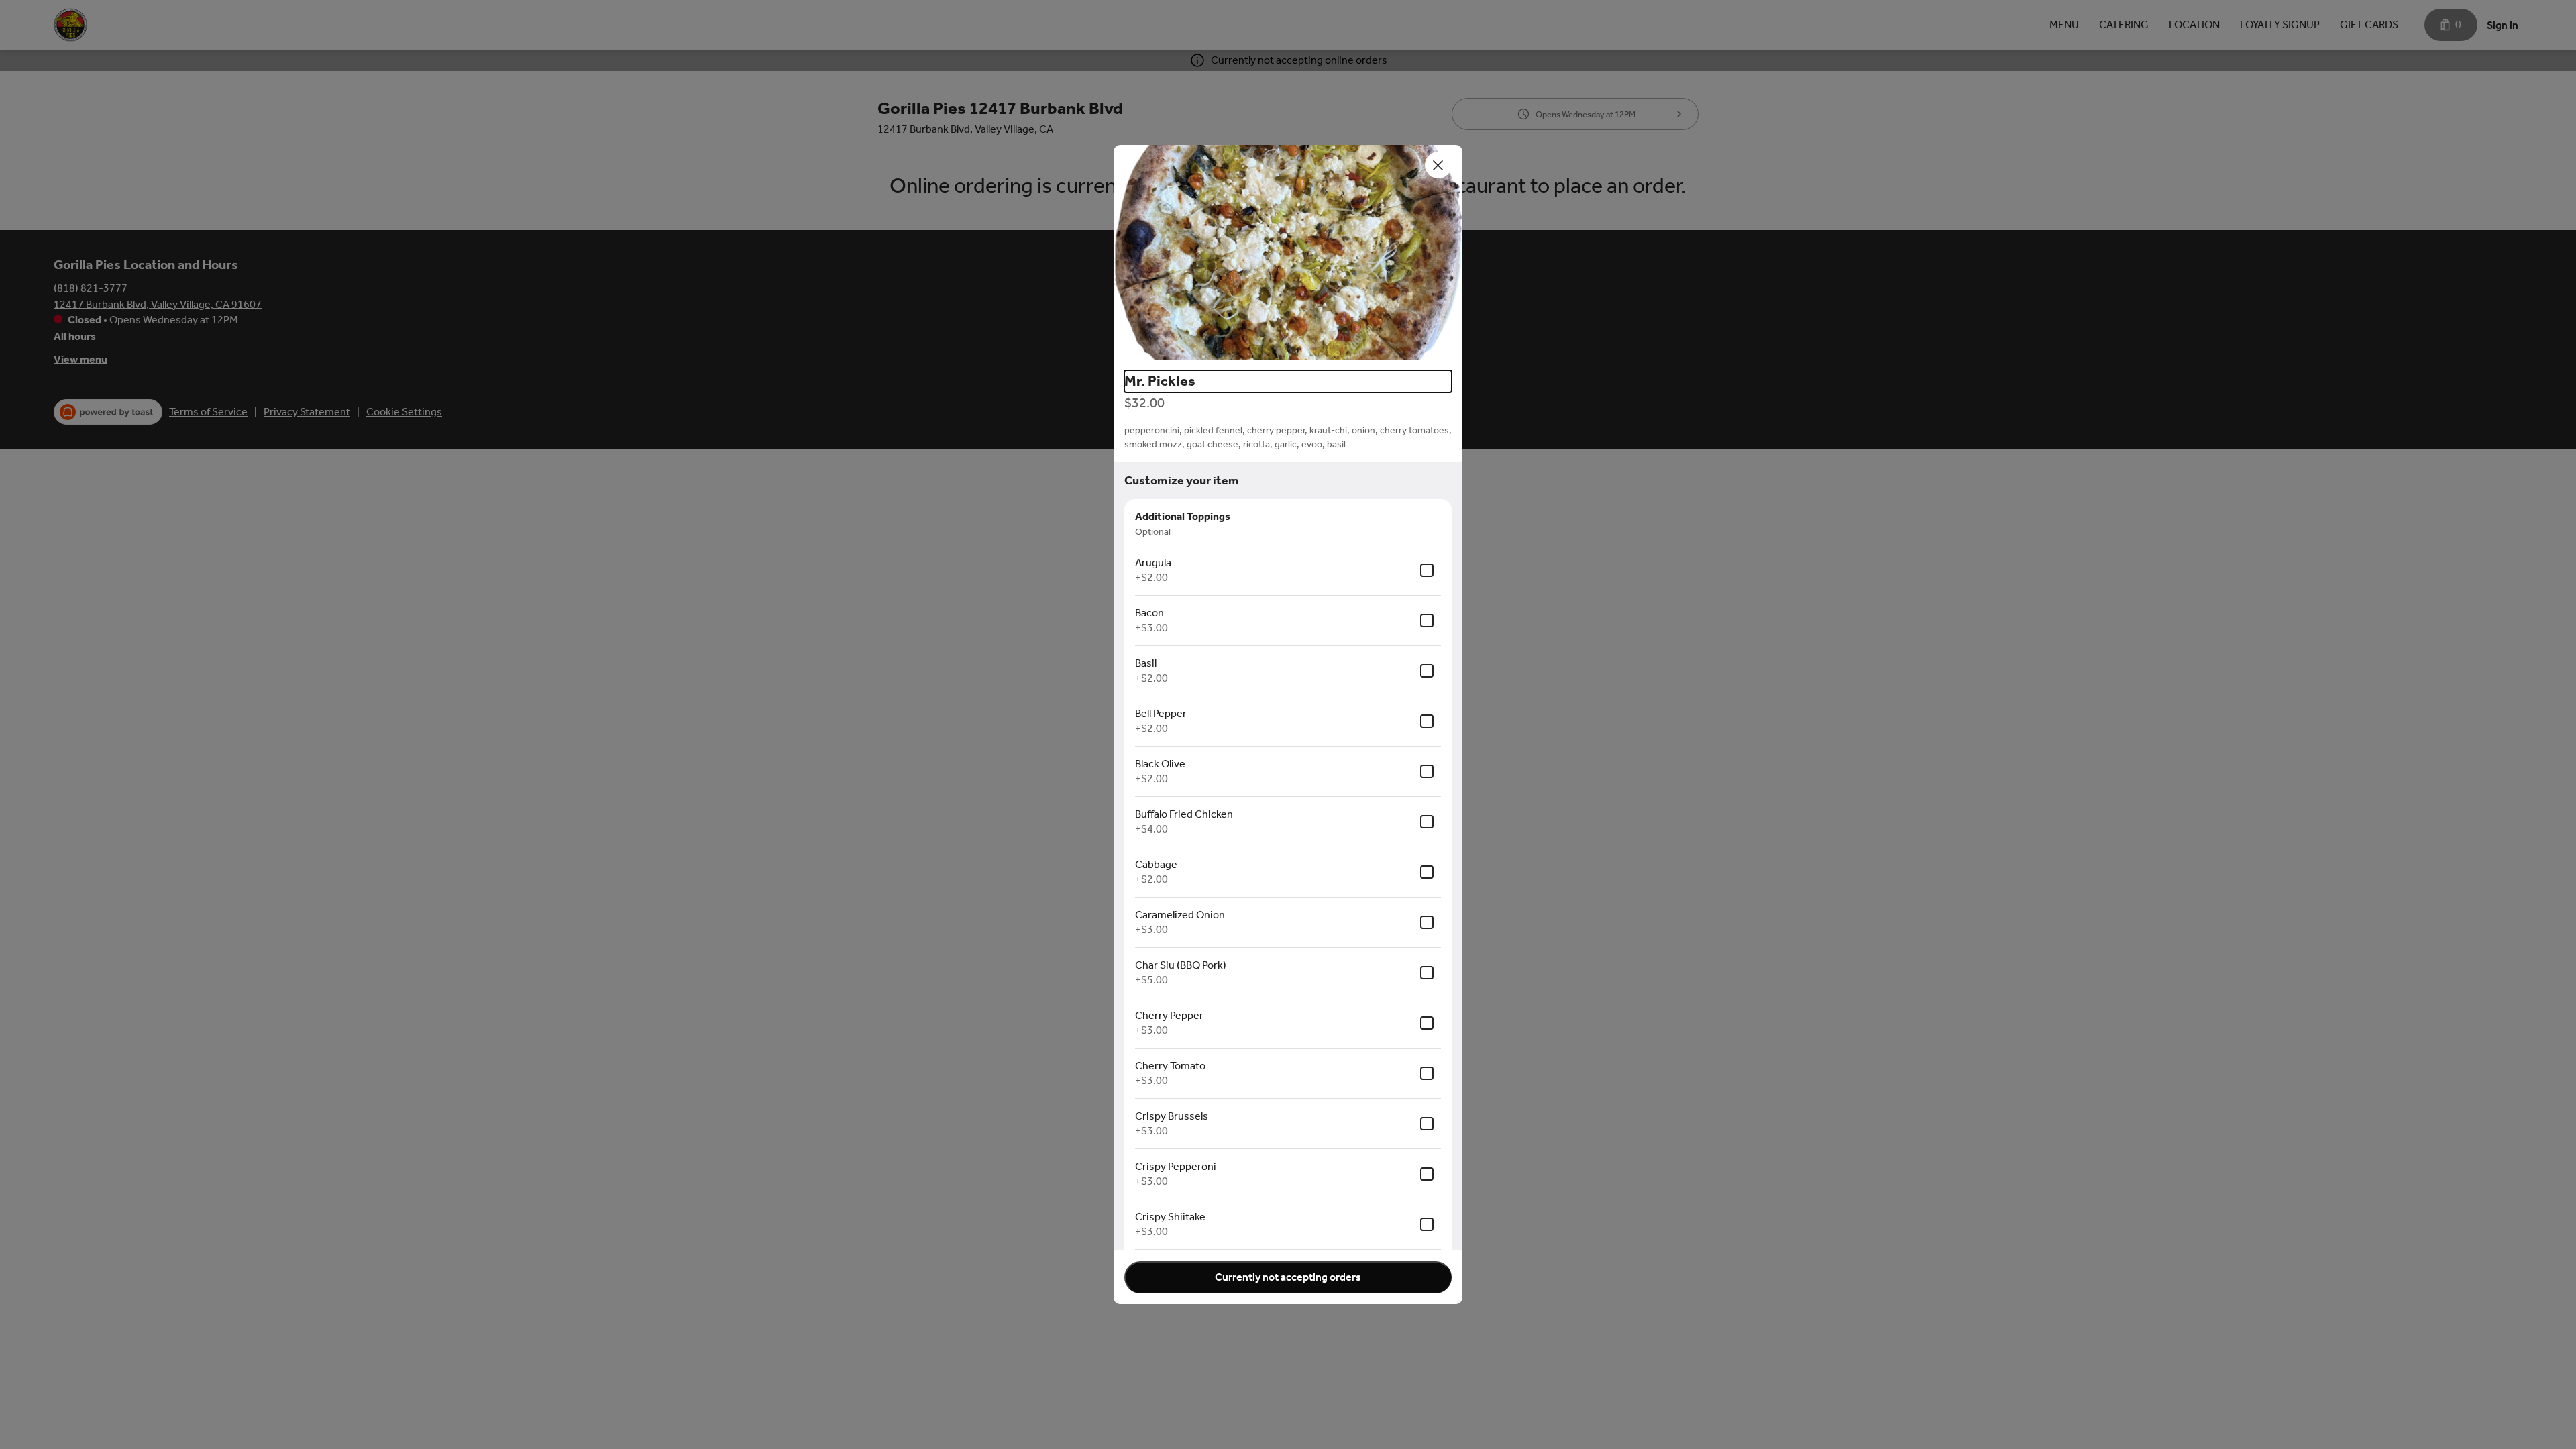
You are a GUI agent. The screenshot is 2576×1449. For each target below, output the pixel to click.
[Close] (1438, 165)
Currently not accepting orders (1288, 1277)
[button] (1288, 252)
